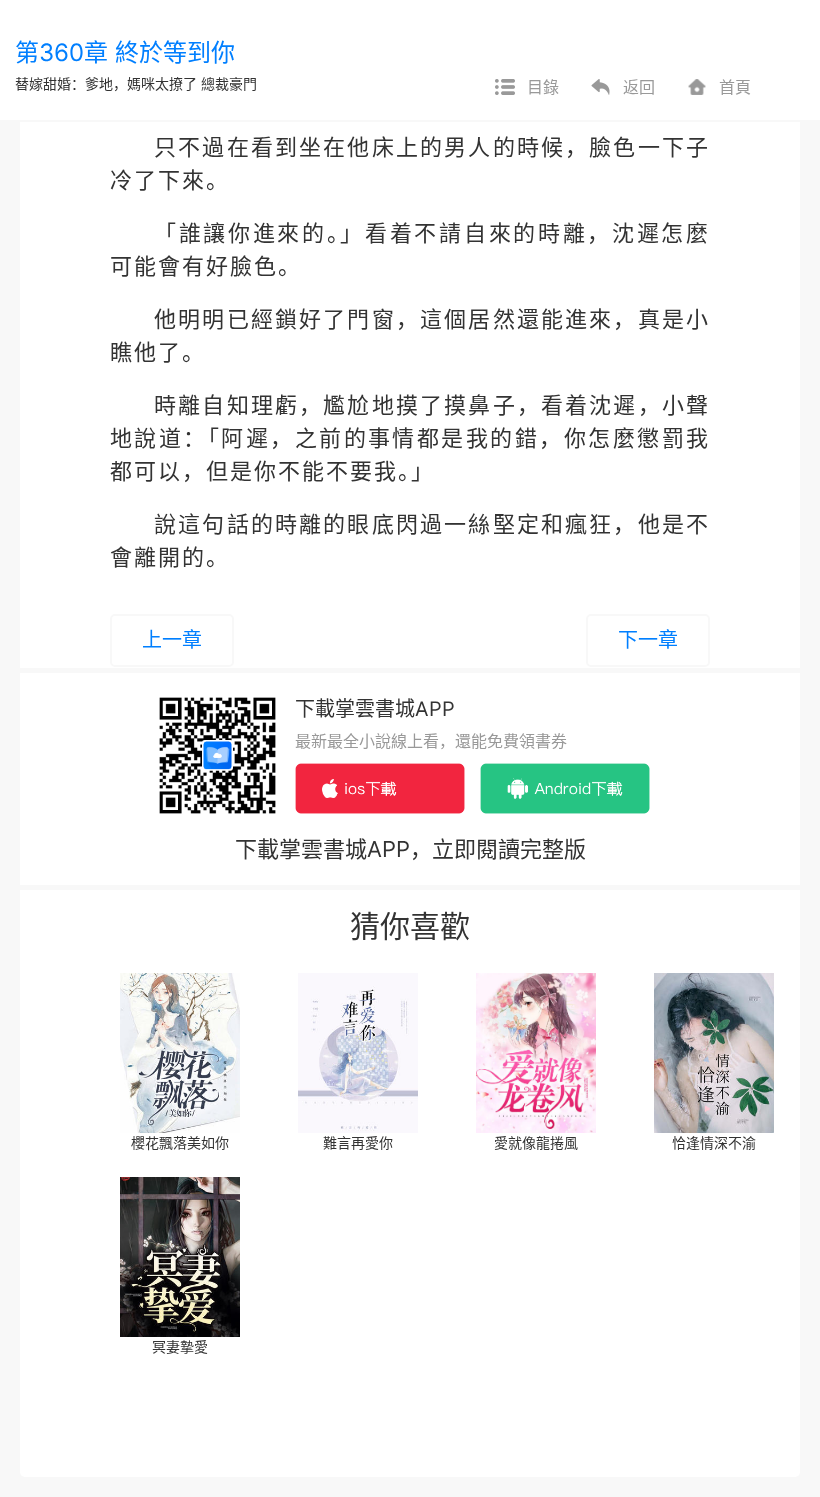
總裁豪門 (229, 83)
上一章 (172, 640)
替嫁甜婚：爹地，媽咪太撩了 (106, 83)
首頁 (735, 87)
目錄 (543, 87)
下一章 (648, 640)
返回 (639, 87)
